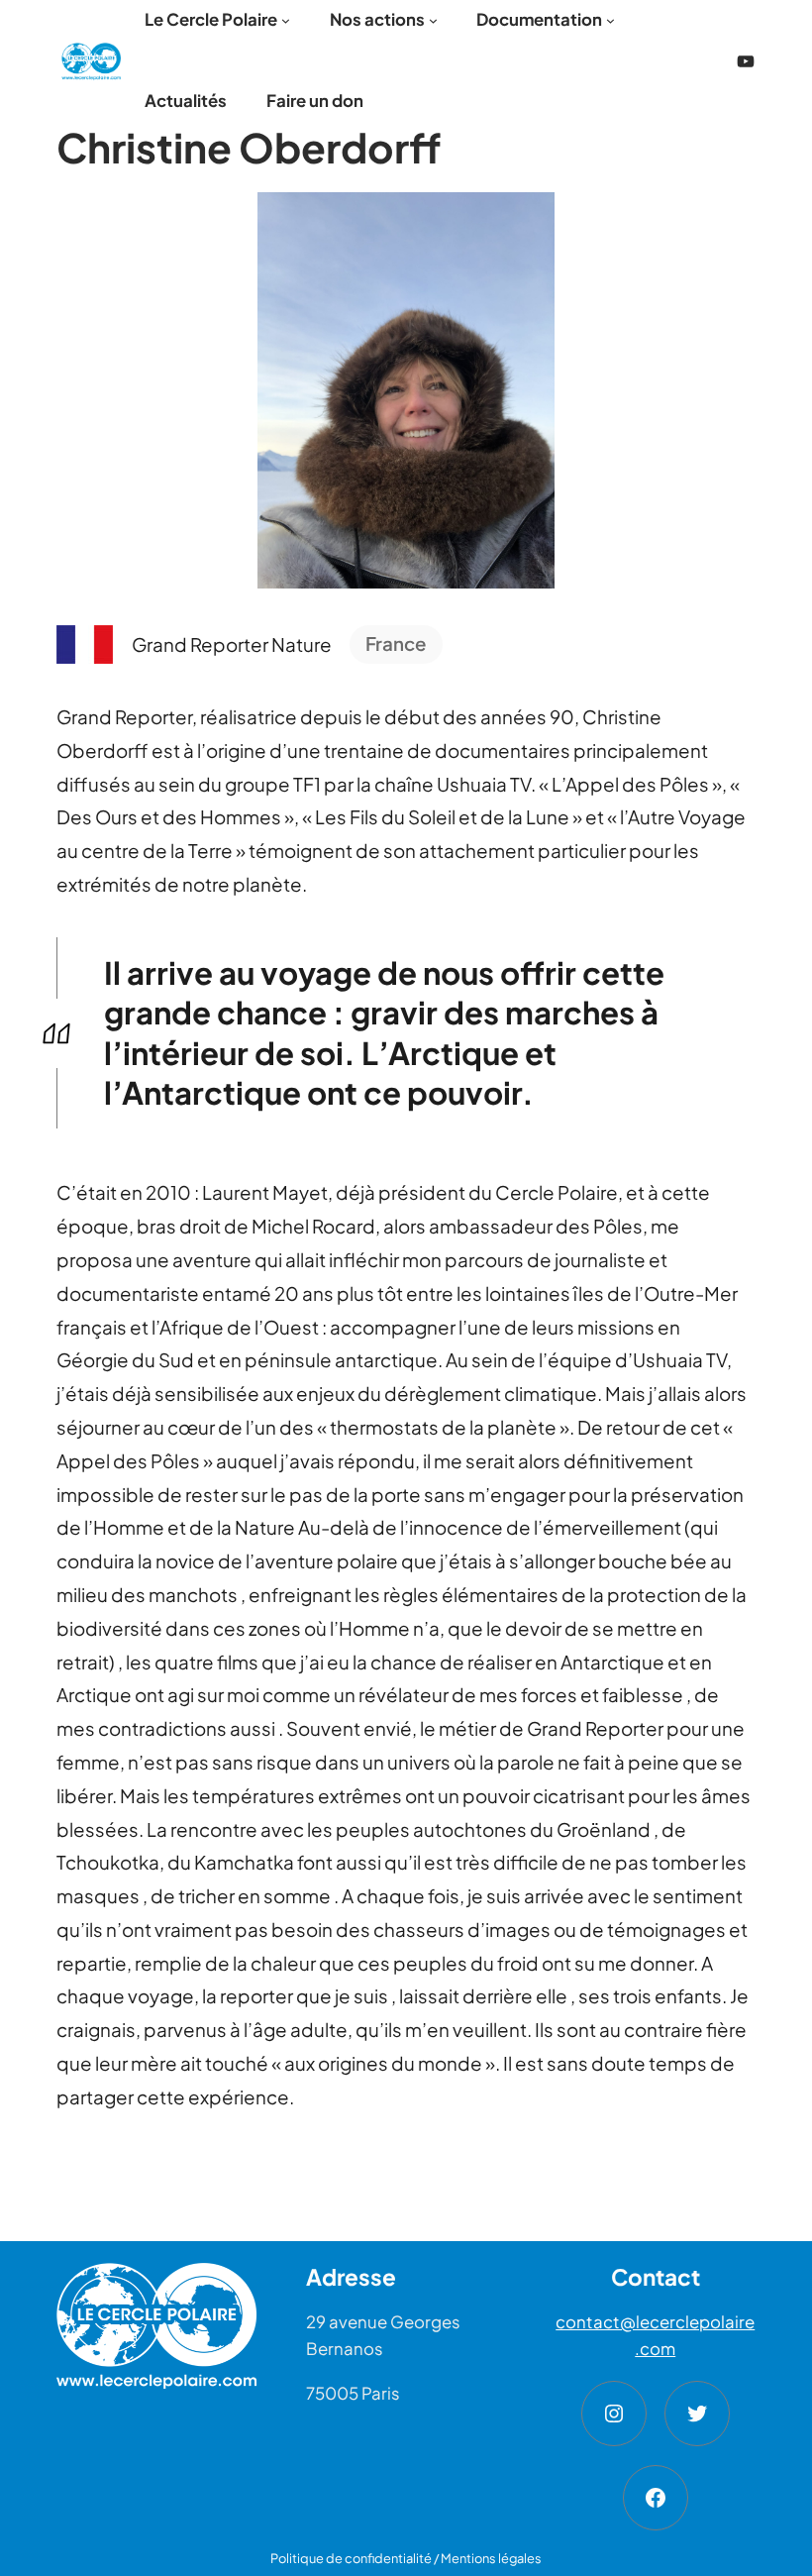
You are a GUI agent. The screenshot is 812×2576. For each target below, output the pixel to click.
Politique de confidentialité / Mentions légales (406, 2558)
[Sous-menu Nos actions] (433, 20)
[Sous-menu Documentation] (610, 20)
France (396, 644)
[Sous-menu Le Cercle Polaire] (286, 20)
